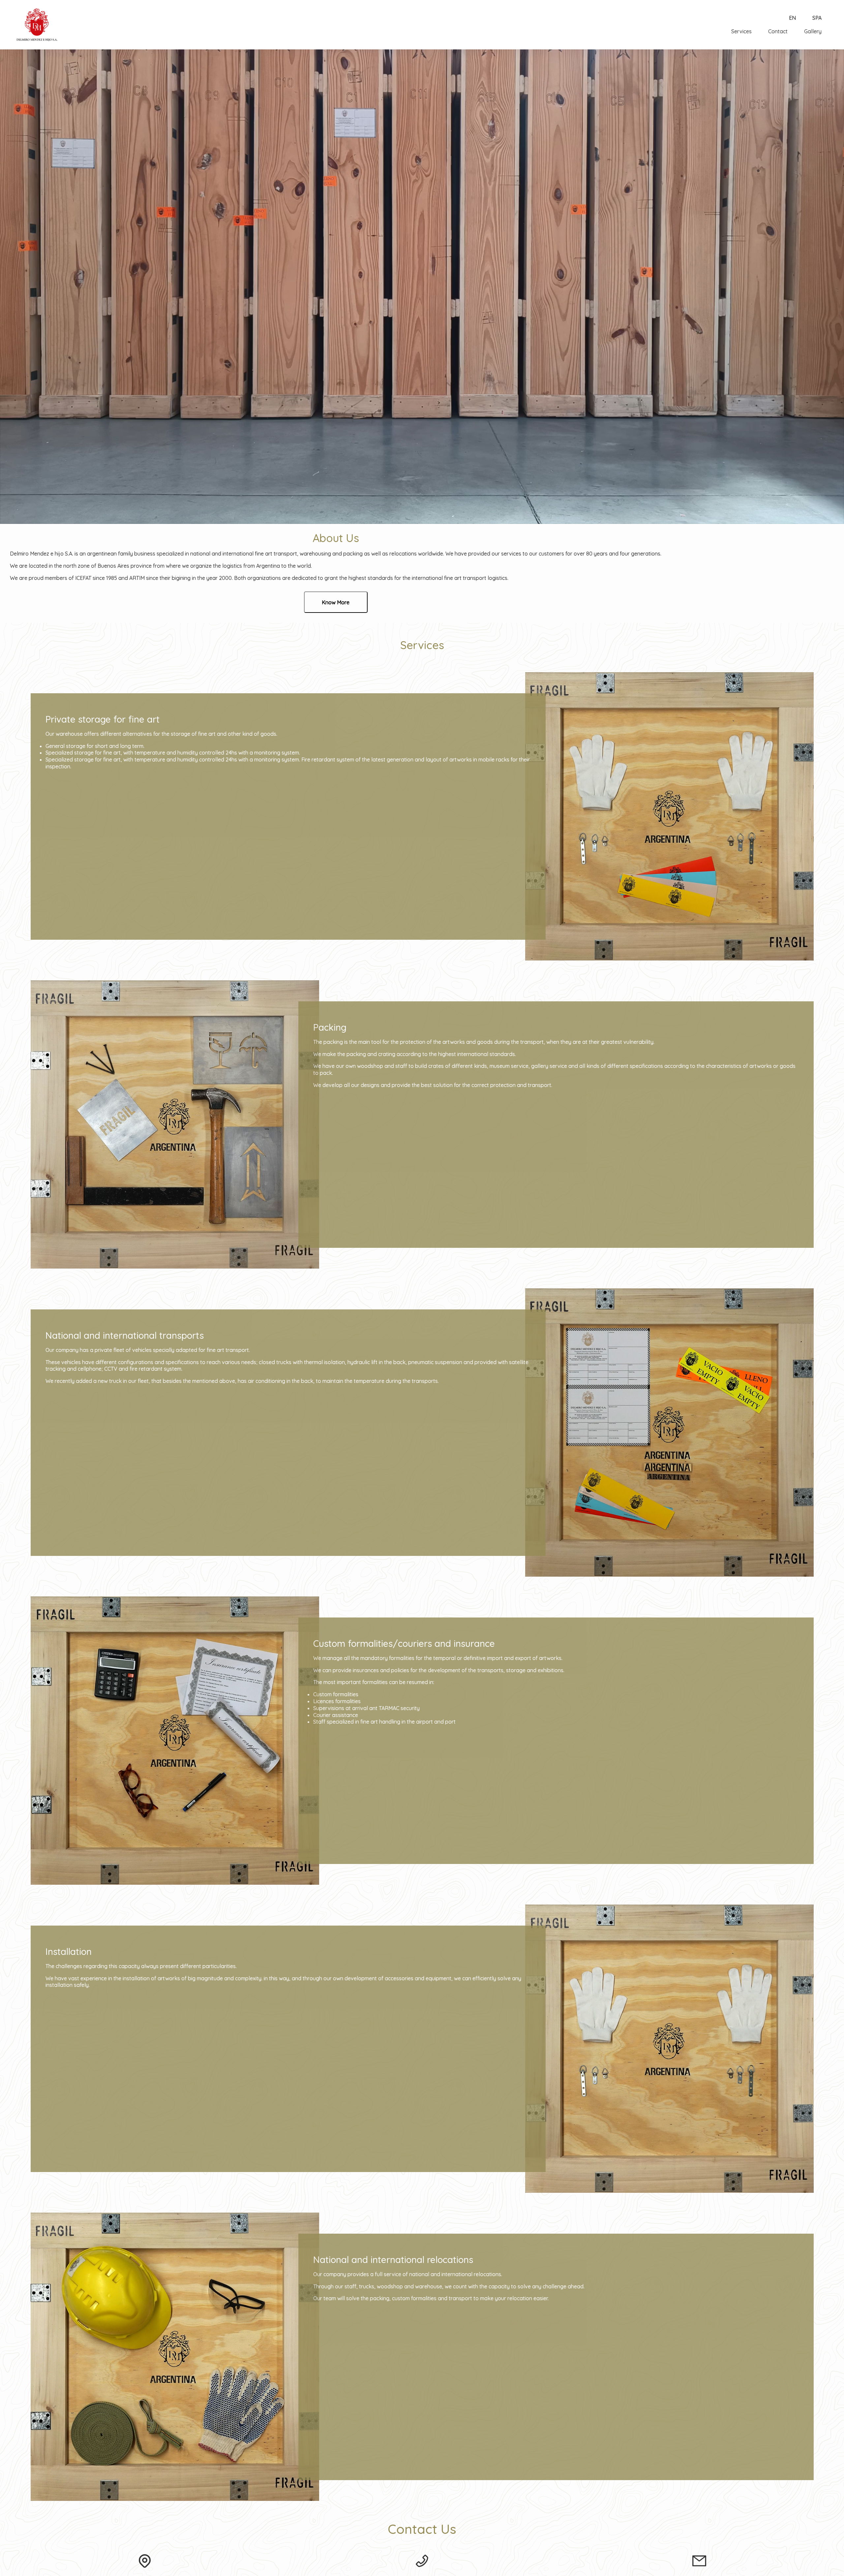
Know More (336, 602)
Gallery (813, 31)
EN (792, 18)
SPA (817, 18)
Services (741, 31)
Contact (778, 31)
